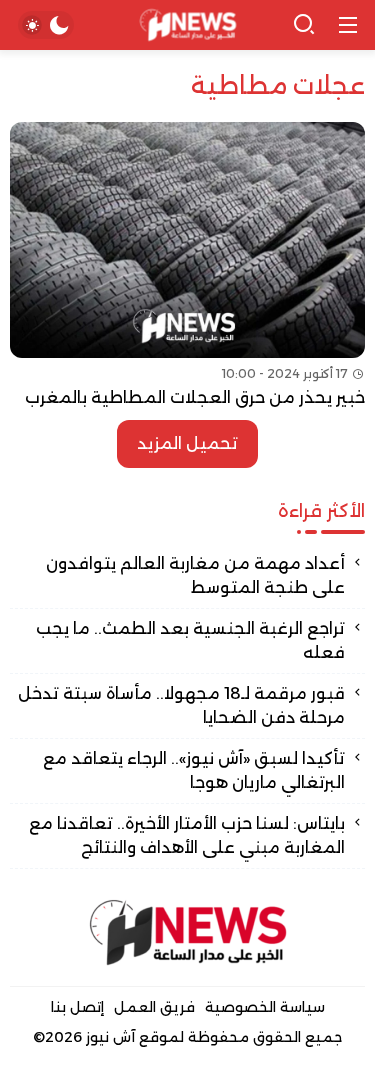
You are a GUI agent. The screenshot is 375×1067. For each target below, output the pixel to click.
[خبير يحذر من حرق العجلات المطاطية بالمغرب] (187, 266)
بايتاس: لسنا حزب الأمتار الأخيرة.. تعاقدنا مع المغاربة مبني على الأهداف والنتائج (187, 835)
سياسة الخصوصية (265, 1007)
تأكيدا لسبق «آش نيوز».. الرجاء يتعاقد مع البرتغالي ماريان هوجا (194, 770)
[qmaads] (188, 932)
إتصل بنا (77, 1007)
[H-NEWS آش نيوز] (187, 25)
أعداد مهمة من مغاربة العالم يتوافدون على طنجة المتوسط (195, 575)
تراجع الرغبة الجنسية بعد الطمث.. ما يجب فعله (190, 640)
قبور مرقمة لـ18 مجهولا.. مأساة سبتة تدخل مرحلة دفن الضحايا (181, 705)
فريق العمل (154, 1007)
